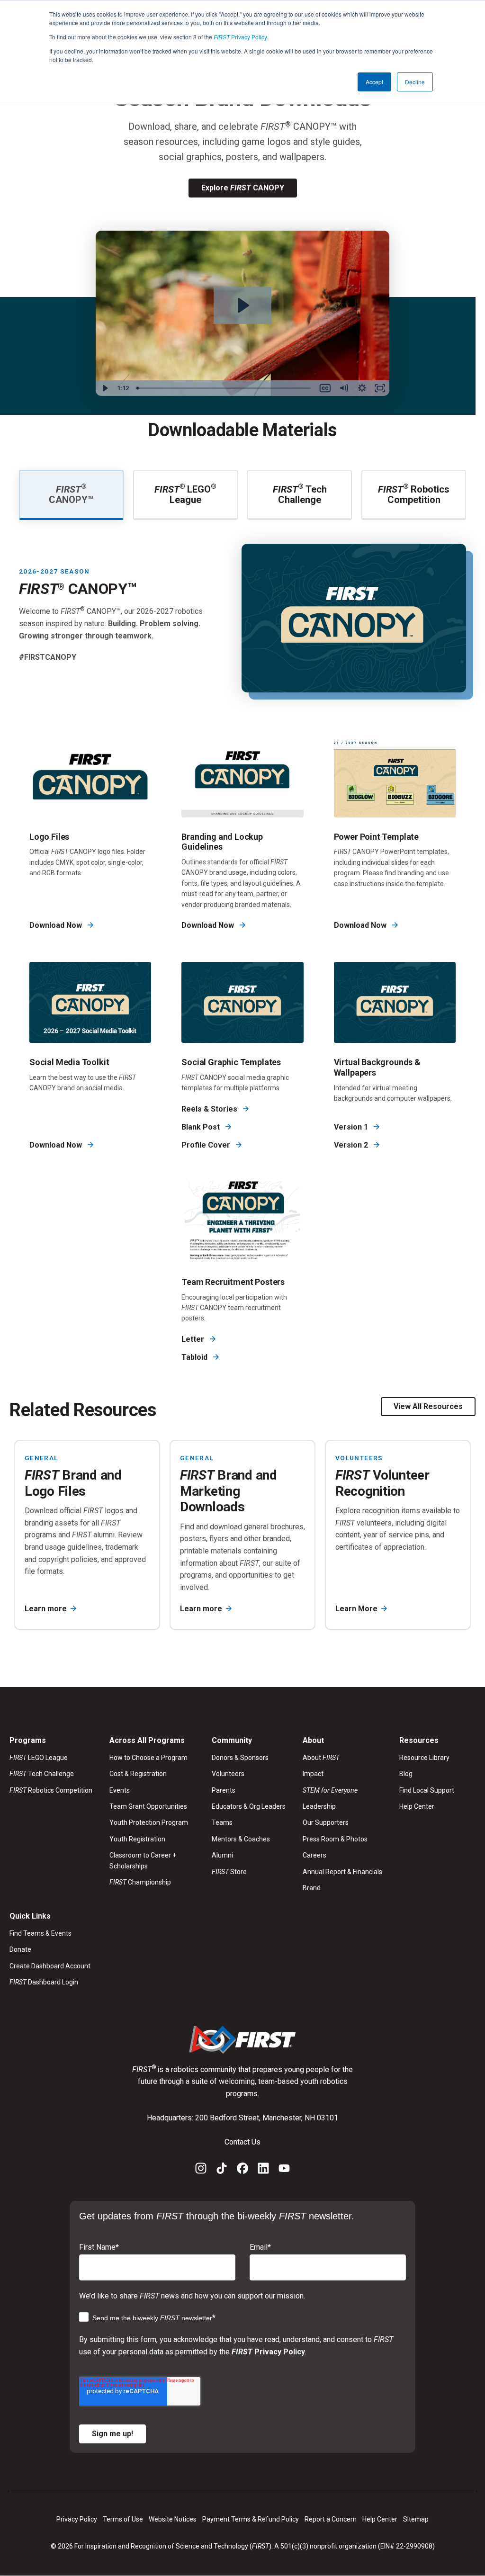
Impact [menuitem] (313, 1774)
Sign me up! (112, 2434)
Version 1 (352, 1127)
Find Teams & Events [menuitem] (40, 1933)
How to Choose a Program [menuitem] (148, 1758)
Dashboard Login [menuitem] (44, 1982)
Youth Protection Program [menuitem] (149, 1822)
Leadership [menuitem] (319, 1806)
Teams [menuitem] (222, 1822)
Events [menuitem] (120, 1790)
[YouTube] (284, 2170)
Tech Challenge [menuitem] (42, 1774)
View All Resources (428, 1406)
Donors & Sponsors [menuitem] (240, 1758)
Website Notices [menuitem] (173, 2519)
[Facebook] (242, 2170)
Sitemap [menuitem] (416, 2519)
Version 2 (352, 1145)
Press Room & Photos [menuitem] (335, 1839)
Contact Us (242, 2142)
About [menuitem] (321, 1758)
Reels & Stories (210, 1109)
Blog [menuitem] (406, 1774)
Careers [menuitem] (314, 1855)
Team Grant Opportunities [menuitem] (148, 1806)
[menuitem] (342, 1790)
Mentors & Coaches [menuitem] (241, 1839)
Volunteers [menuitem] (228, 1774)
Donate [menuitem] (20, 1949)
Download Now (57, 925)
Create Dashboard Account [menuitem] (50, 1966)
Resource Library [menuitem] (424, 1758)
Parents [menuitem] (224, 1790)
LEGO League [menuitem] (39, 1758)
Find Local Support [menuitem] (427, 1790)
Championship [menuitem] (140, 1882)
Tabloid (195, 1357)
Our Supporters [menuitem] (326, 1822)
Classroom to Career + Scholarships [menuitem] (143, 1860)
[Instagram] (201, 2170)
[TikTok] (222, 2170)
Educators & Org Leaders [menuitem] (249, 1806)
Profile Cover (207, 1145)
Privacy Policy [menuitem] (77, 2519)
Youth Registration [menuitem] (137, 1839)
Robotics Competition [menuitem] (51, 1790)
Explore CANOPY (243, 188)
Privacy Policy (240, 37)
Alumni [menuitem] (222, 1855)
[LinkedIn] (263, 2170)
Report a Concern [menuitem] (331, 2519)
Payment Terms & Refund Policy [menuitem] (251, 2519)
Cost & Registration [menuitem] (138, 1774)
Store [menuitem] (229, 1872)
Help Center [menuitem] (417, 1806)
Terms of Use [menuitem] (123, 2519)
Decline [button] (415, 82)
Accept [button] (374, 82)
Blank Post (202, 1127)
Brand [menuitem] (312, 1888)
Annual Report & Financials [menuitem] (342, 1872)
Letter (194, 1339)
